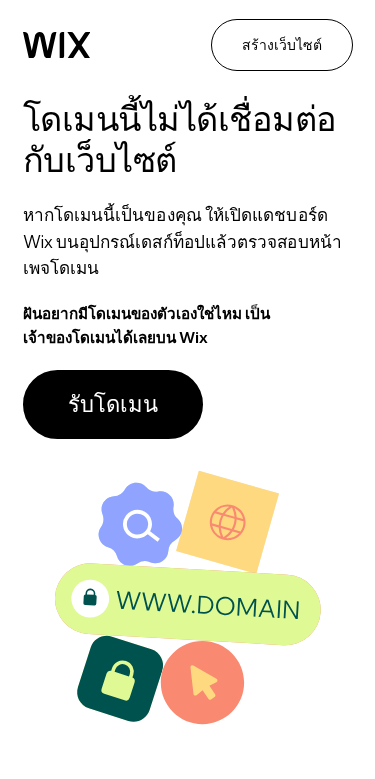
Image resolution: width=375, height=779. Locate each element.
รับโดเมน (113, 404)
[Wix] (57, 45)
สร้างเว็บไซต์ (282, 45)
